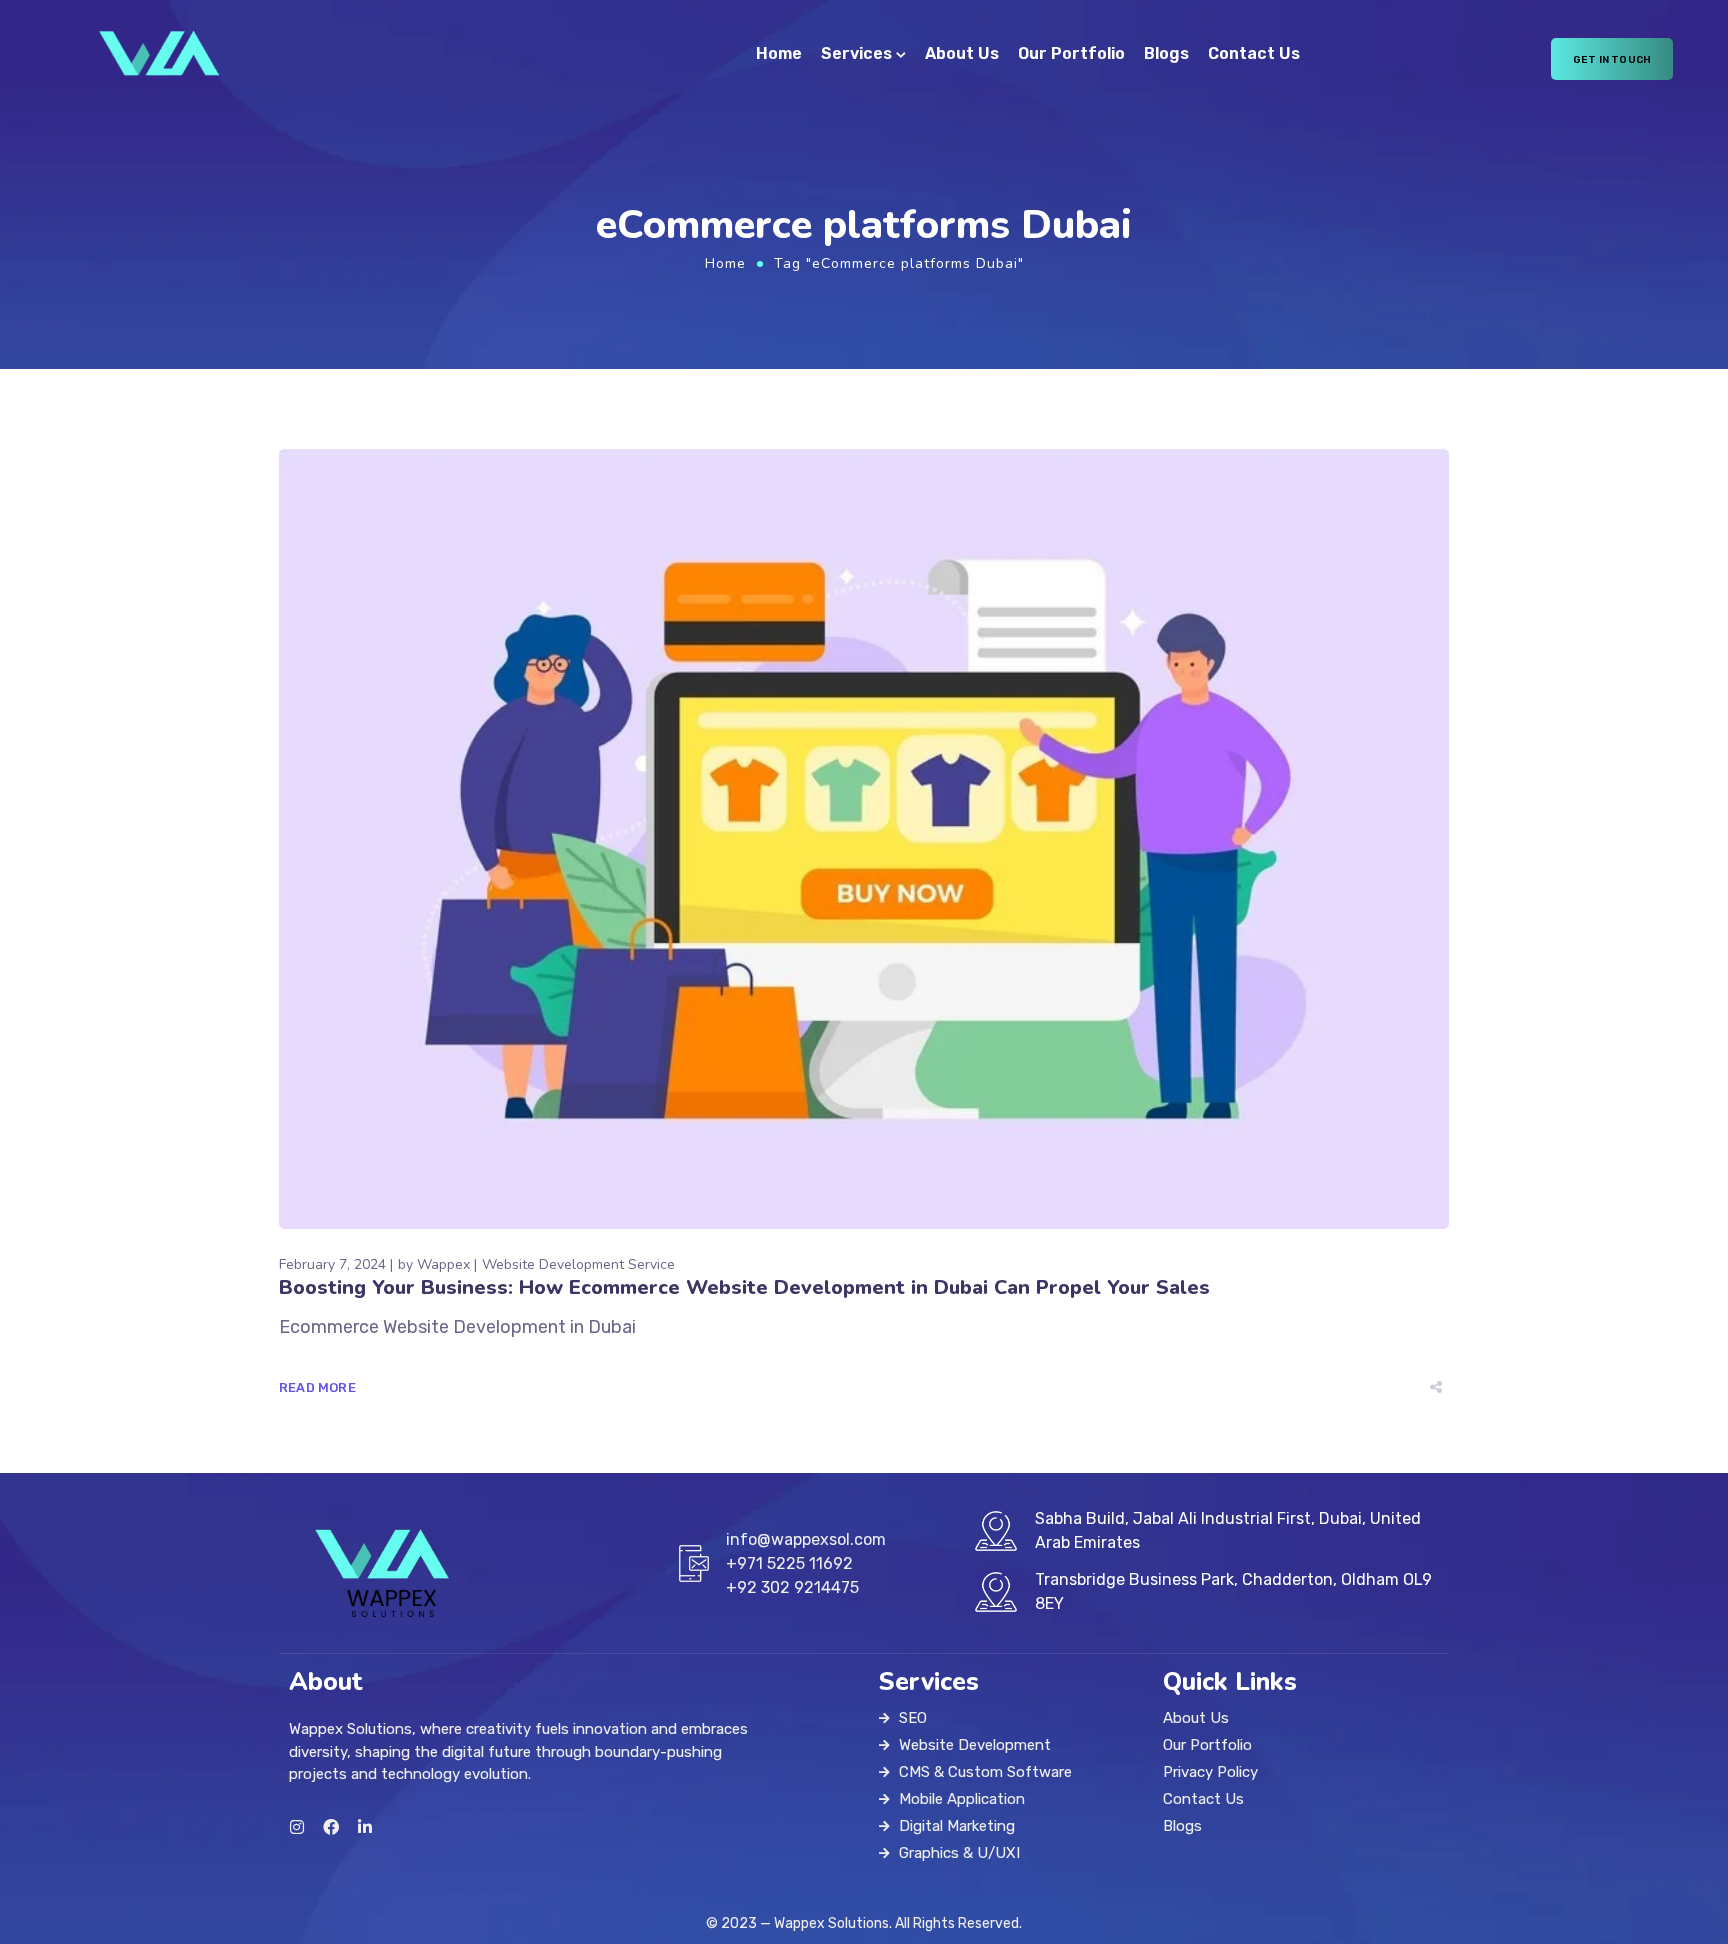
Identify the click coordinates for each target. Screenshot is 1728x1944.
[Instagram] (297, 1827)
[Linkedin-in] (365, 1827)
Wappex (443, 1264)
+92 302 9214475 (792, 1587)
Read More (317, 1387)
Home (779, 53)
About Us (962, 53)
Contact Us (1254, 53)
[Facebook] (331, 1827)
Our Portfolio (1071, 53)
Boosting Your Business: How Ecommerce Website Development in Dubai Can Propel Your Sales (744, 1287)
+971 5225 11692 (789, 1563)
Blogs (1166, 53)
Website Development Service (578, 1264)
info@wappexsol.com (806, 1539)
